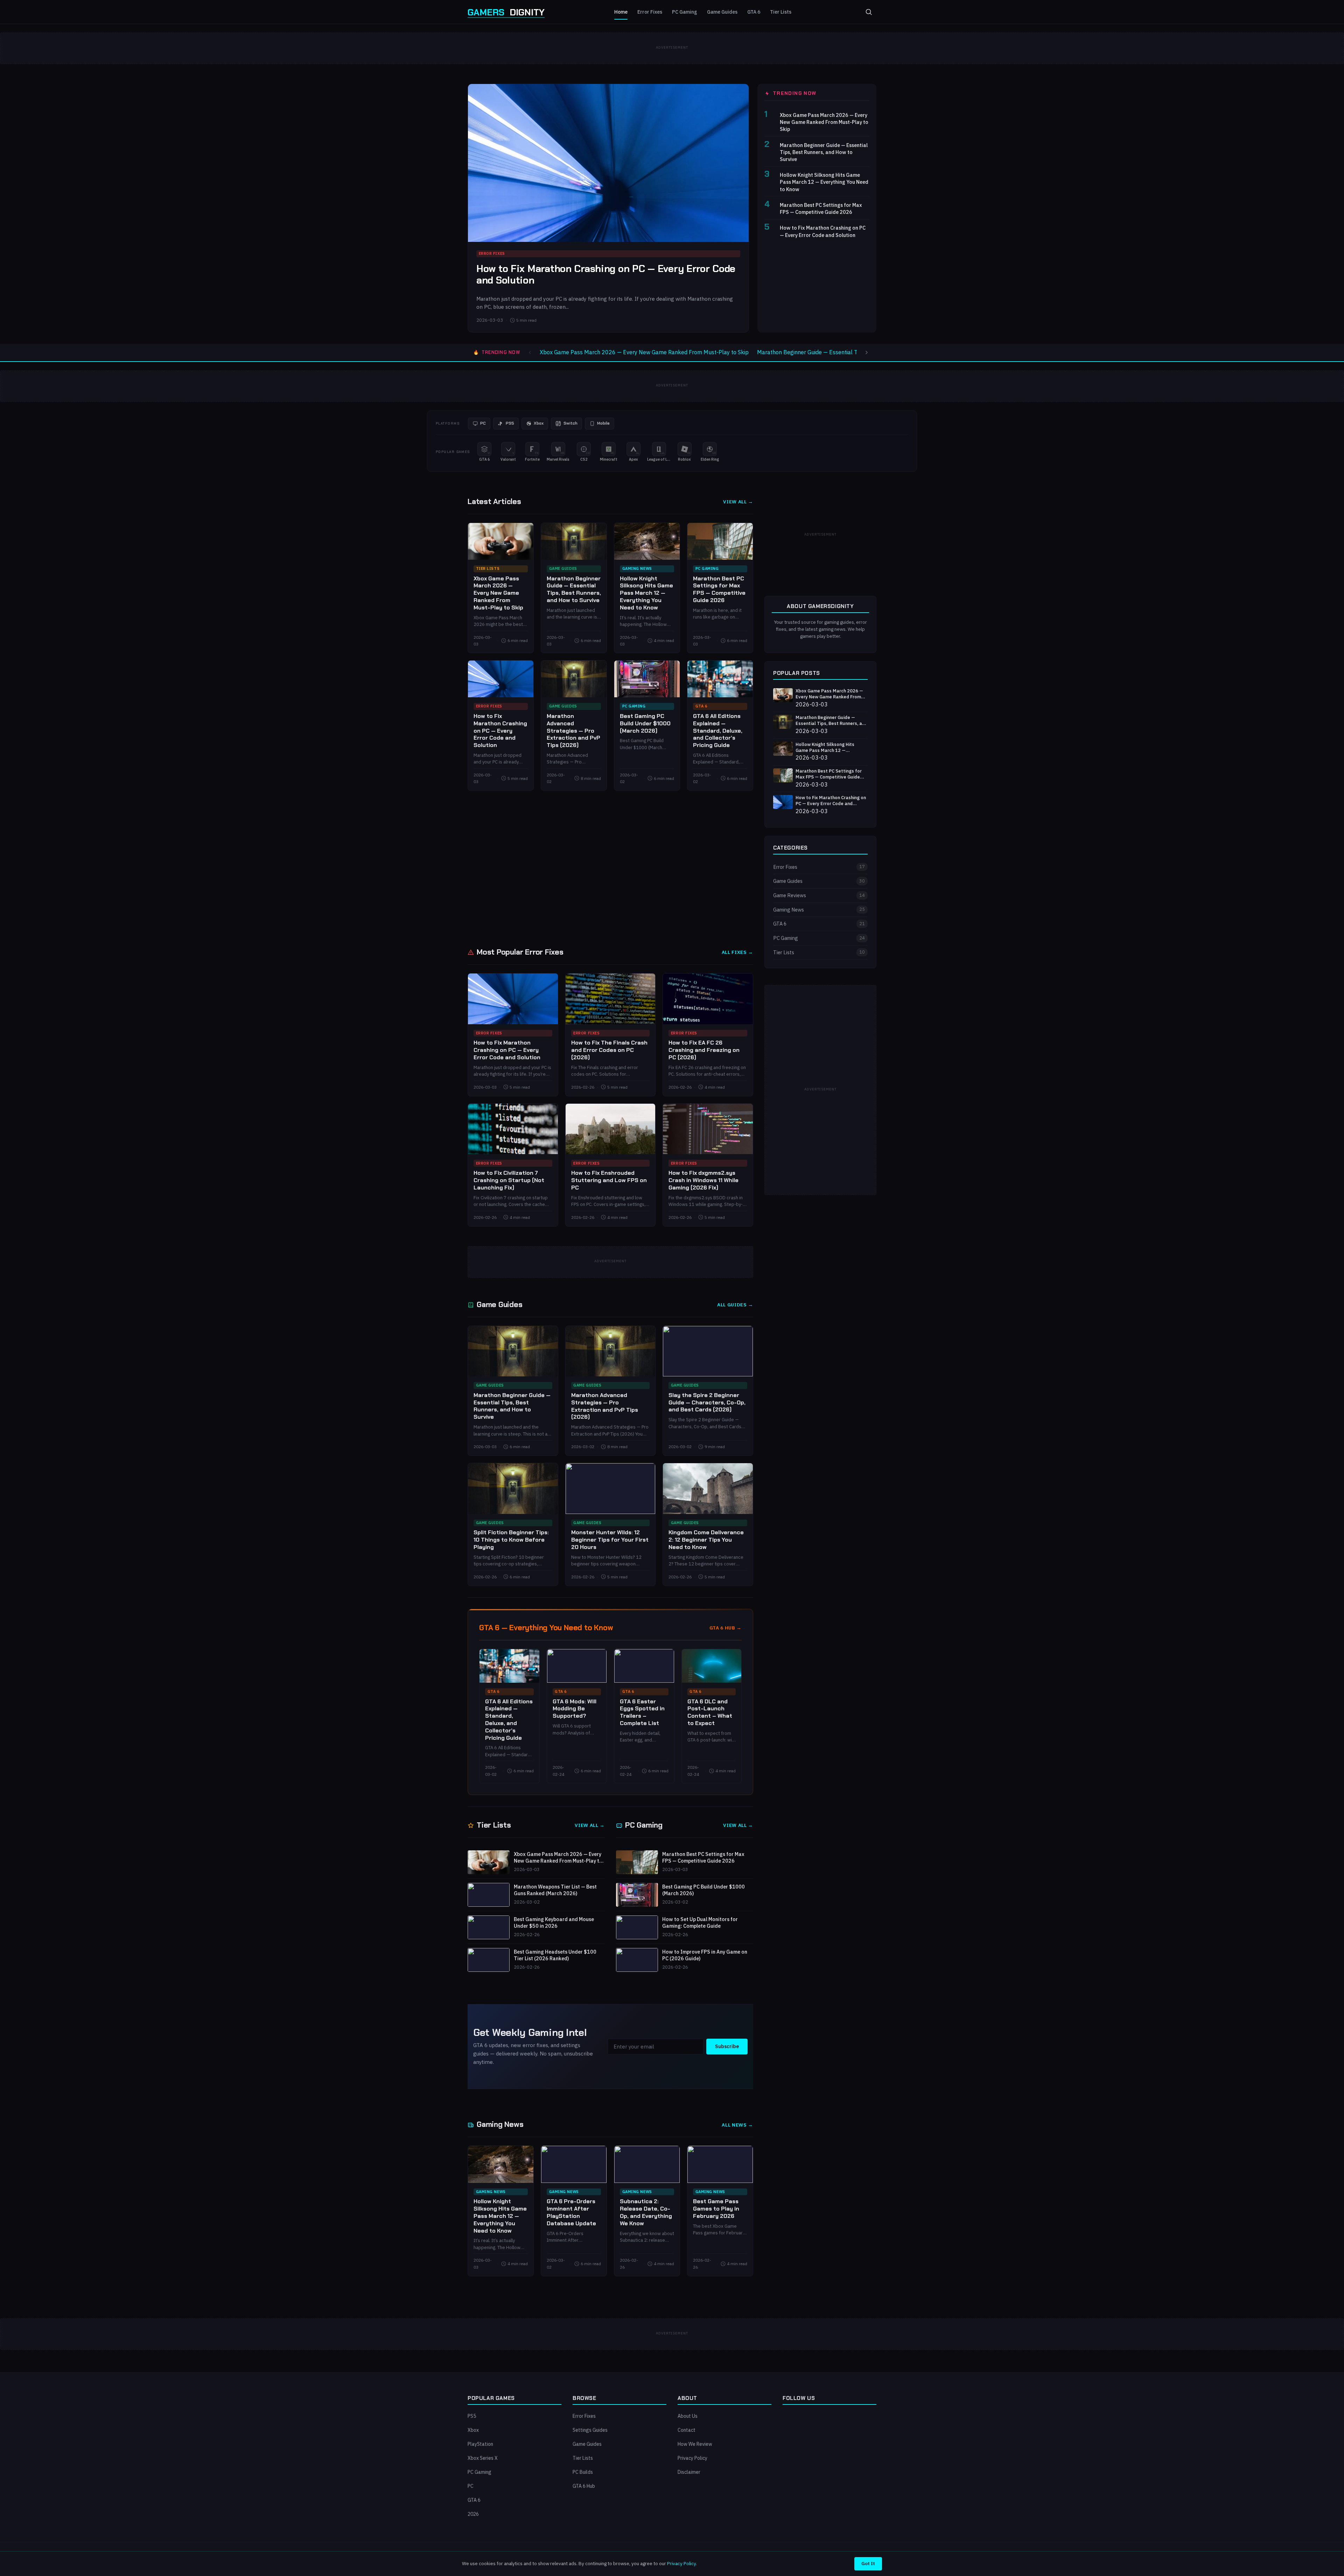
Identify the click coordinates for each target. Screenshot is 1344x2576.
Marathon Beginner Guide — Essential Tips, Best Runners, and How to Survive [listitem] (855, 352)
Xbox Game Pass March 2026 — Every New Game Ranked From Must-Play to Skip (824, 122)
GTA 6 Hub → (726, 1628)
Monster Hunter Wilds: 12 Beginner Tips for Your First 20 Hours (610, 1540)
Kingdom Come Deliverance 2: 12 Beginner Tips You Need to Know (706, 1540)
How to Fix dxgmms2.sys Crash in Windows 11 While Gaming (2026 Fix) (703, 1180)
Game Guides (722, 12)
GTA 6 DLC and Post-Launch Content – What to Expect (710, 1712)
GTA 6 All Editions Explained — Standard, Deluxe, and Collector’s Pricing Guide (718, 731)
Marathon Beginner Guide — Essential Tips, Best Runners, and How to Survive (824, 152)
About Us (688, 2416)
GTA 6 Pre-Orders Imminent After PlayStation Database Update (571, 2212)
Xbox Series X (483, 2458)
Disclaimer (689, 2472)
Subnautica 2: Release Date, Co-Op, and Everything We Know (646, 2212)
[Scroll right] (867, 352)
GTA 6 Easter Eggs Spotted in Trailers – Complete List (642, 1712)
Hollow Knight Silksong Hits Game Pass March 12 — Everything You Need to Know (824, 182)
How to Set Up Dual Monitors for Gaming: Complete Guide (700, 1923)
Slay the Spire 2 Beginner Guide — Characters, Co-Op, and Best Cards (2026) (707, 1402)
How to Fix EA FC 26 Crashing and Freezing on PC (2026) (704, 1050)
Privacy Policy (692, 2458)
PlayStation (480, 2444)
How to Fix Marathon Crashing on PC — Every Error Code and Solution (606, 275)
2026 (473, 2514)
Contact (687, 2430)
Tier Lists (781, 12)
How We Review (695, 2444)
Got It (868, 2563)
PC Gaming (685, 12)
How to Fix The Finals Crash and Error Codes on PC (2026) (609, 1050)
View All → (738, 502)
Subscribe (727, 2046)
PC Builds (583, 2472)
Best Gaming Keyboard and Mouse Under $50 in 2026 (554, 1923)
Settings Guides (590, 2430)
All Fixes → (737, 952)
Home (621, 12)
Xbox (473, 2430)
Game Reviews (819, 895)
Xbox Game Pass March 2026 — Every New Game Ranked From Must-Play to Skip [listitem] (644, 352)
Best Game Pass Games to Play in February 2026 (716, 2209)
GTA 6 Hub (584, 2486)
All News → (737, 2125)
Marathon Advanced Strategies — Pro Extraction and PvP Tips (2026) (573, 731)
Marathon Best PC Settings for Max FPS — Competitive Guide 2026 (821, 208)
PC (471, 2486)
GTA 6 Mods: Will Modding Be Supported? (575, 1709)
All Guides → (735, 1305)
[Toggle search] (869, 12)
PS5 (472, 2416)
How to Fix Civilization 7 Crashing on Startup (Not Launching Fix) (509, 1180)
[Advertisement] (672, 868)
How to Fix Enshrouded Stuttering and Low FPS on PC (609, 1180)
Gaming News (637, 568)
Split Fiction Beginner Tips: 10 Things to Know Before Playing (511, 1540)
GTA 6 (754, 12)
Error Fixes (650, 12)
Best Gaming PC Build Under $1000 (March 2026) (645, 723)
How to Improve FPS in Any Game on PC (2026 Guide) (705, 1955)
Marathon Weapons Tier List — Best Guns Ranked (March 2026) (555, 1890)
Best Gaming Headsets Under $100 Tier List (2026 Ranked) (555, 1955)
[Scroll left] (530, 352)
